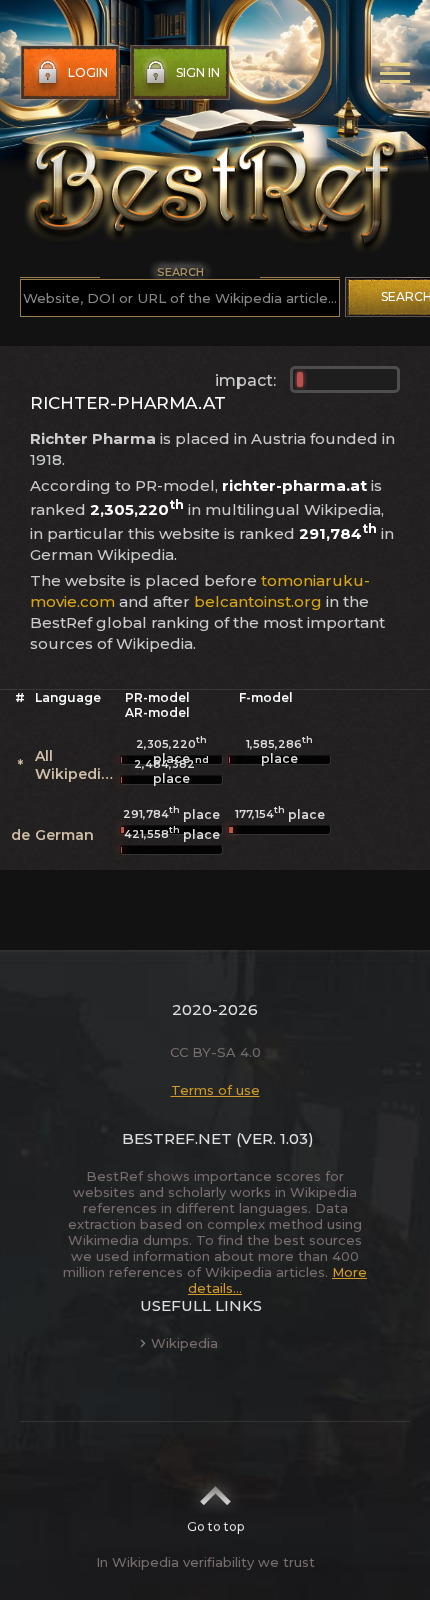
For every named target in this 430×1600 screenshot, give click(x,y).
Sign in (198, 72)
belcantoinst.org (258, 601)
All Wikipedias (76, 765)
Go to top (215, 1526)
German (64, 835)
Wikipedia (184, 1343)
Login (88, 72)
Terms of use (215, 1090)
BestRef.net (177, 1138)
